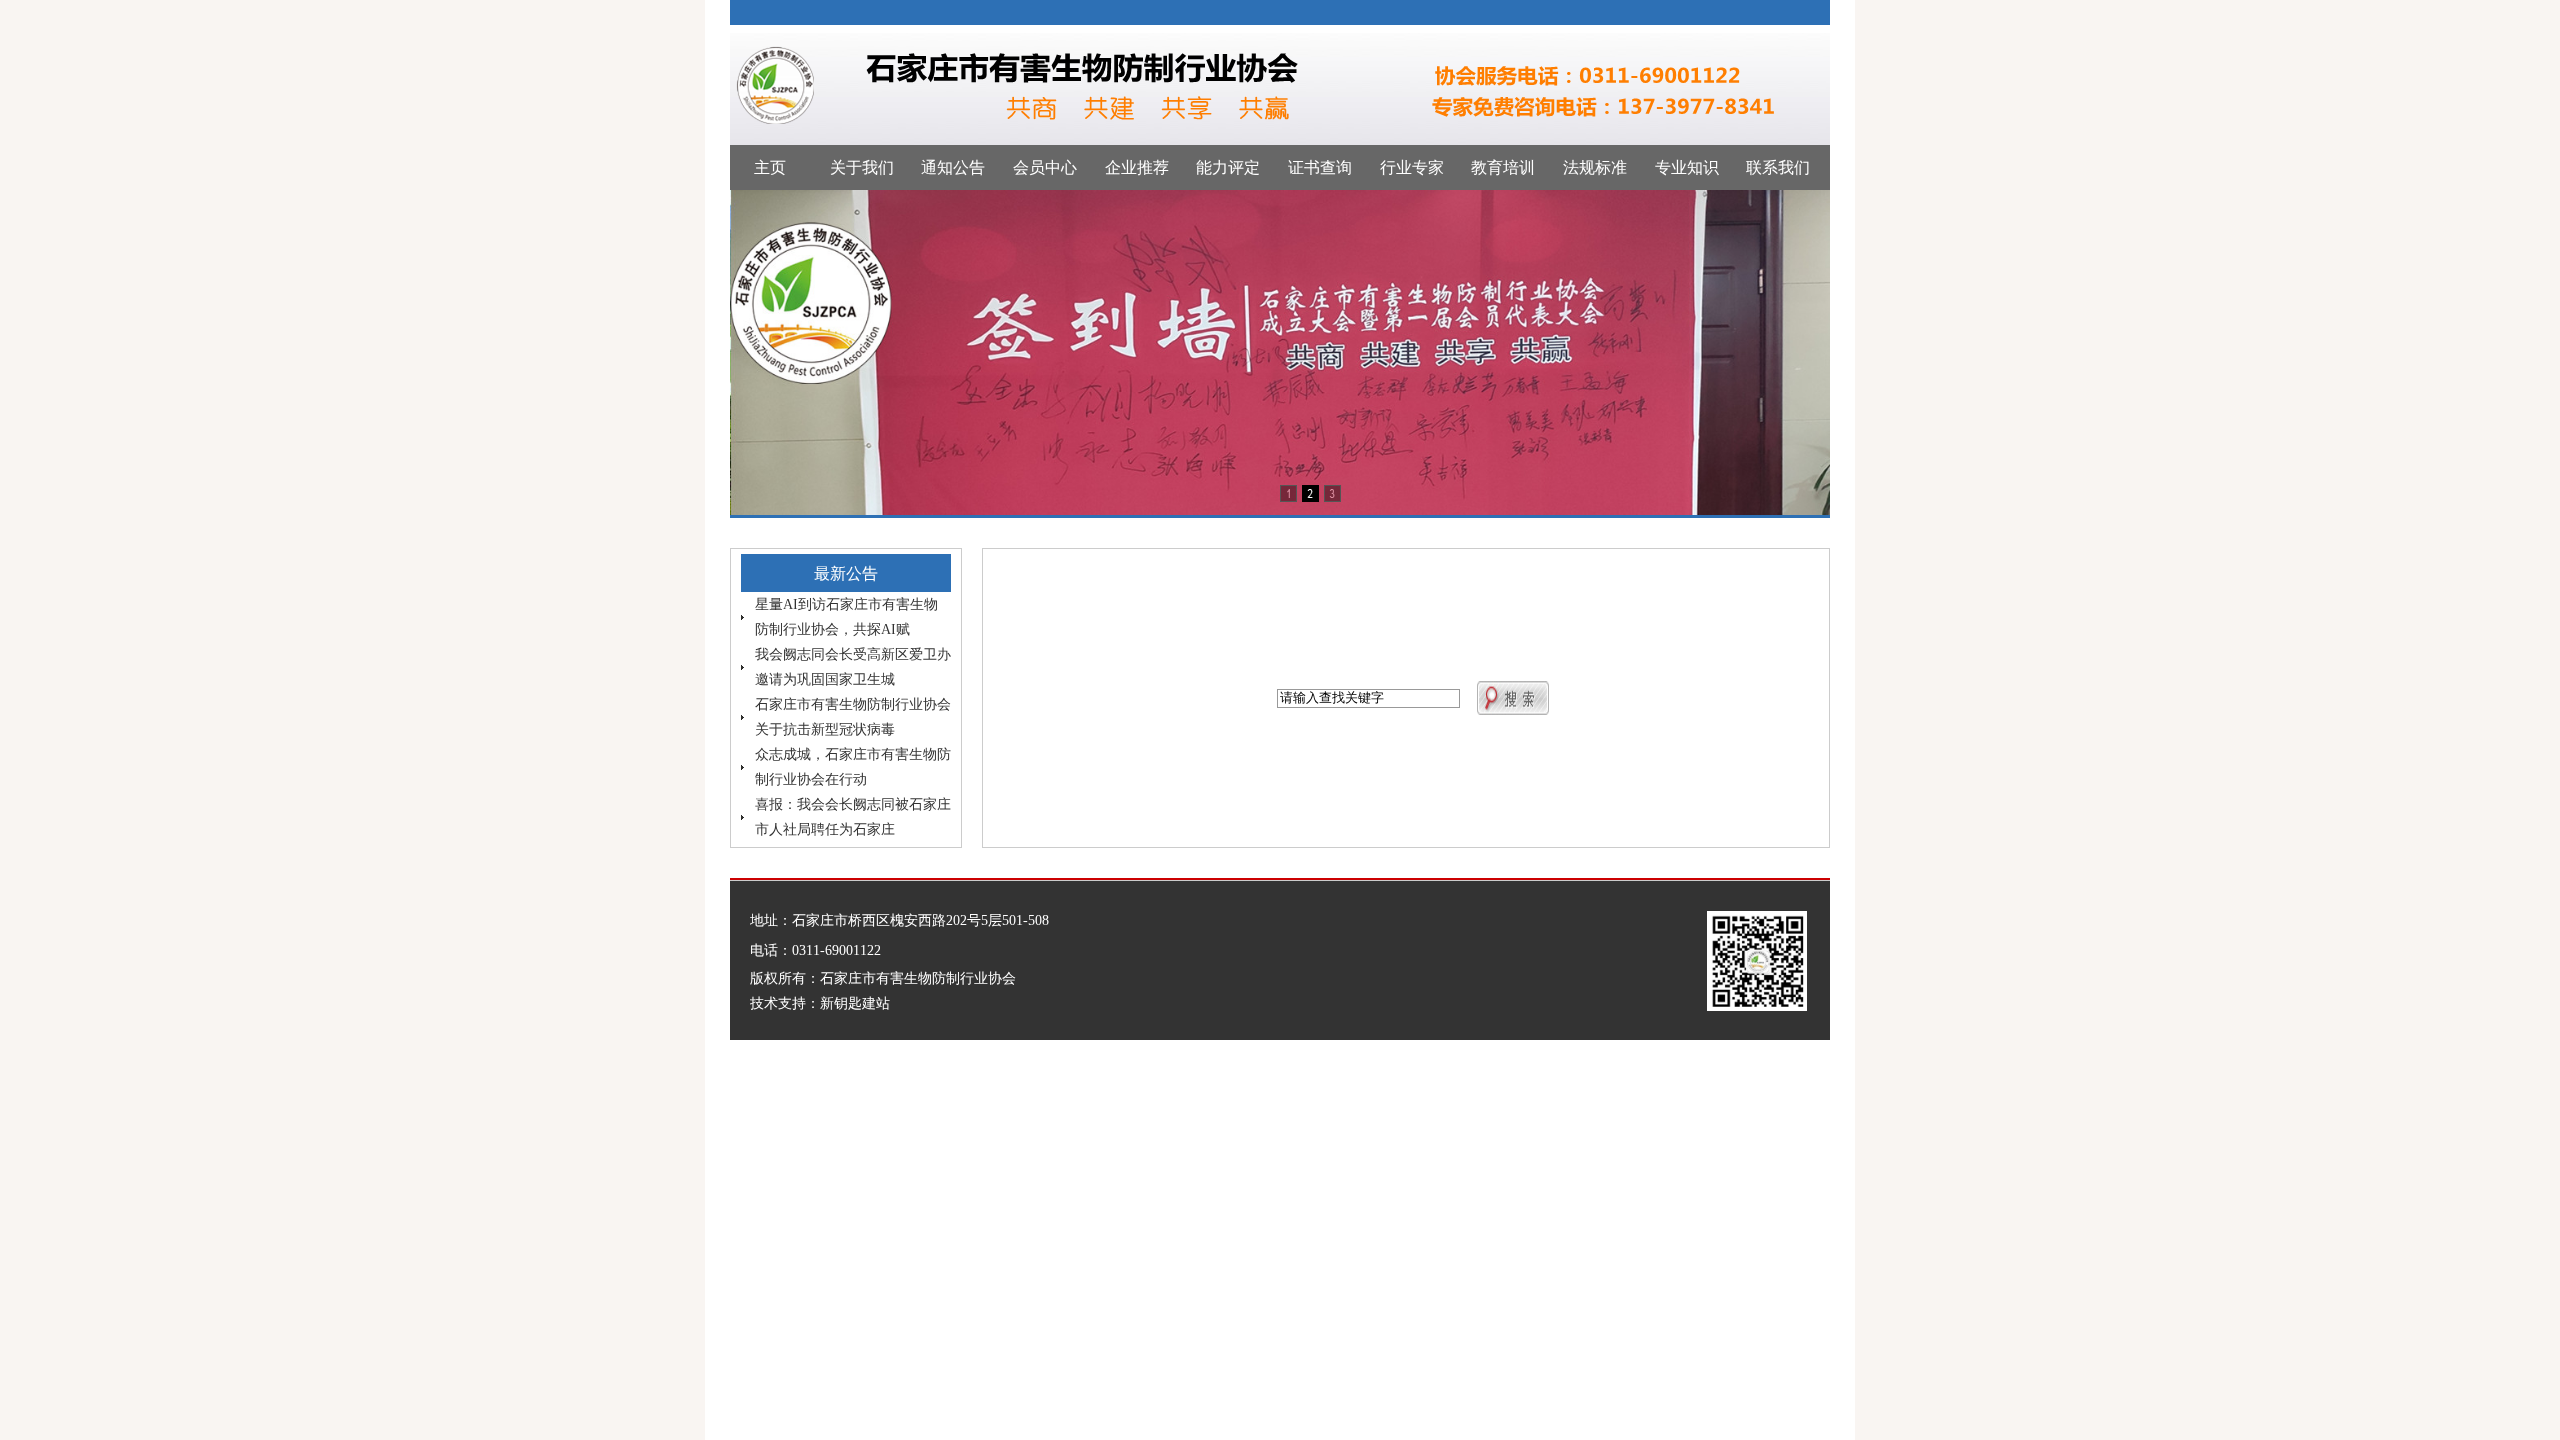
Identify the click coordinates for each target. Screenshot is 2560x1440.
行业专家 (1412, 167)
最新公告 (846, 573)
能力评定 (1228, 167)
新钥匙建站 (855, 1003)
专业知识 (1687, 167)
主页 (770, 167)
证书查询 (1320, 167)
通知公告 (953, 167)
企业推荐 (1137, 167)
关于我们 (862, 167)
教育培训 (1503, 167)
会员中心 (1045, 167)
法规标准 (1595, 167)
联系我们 (1778, 167)
